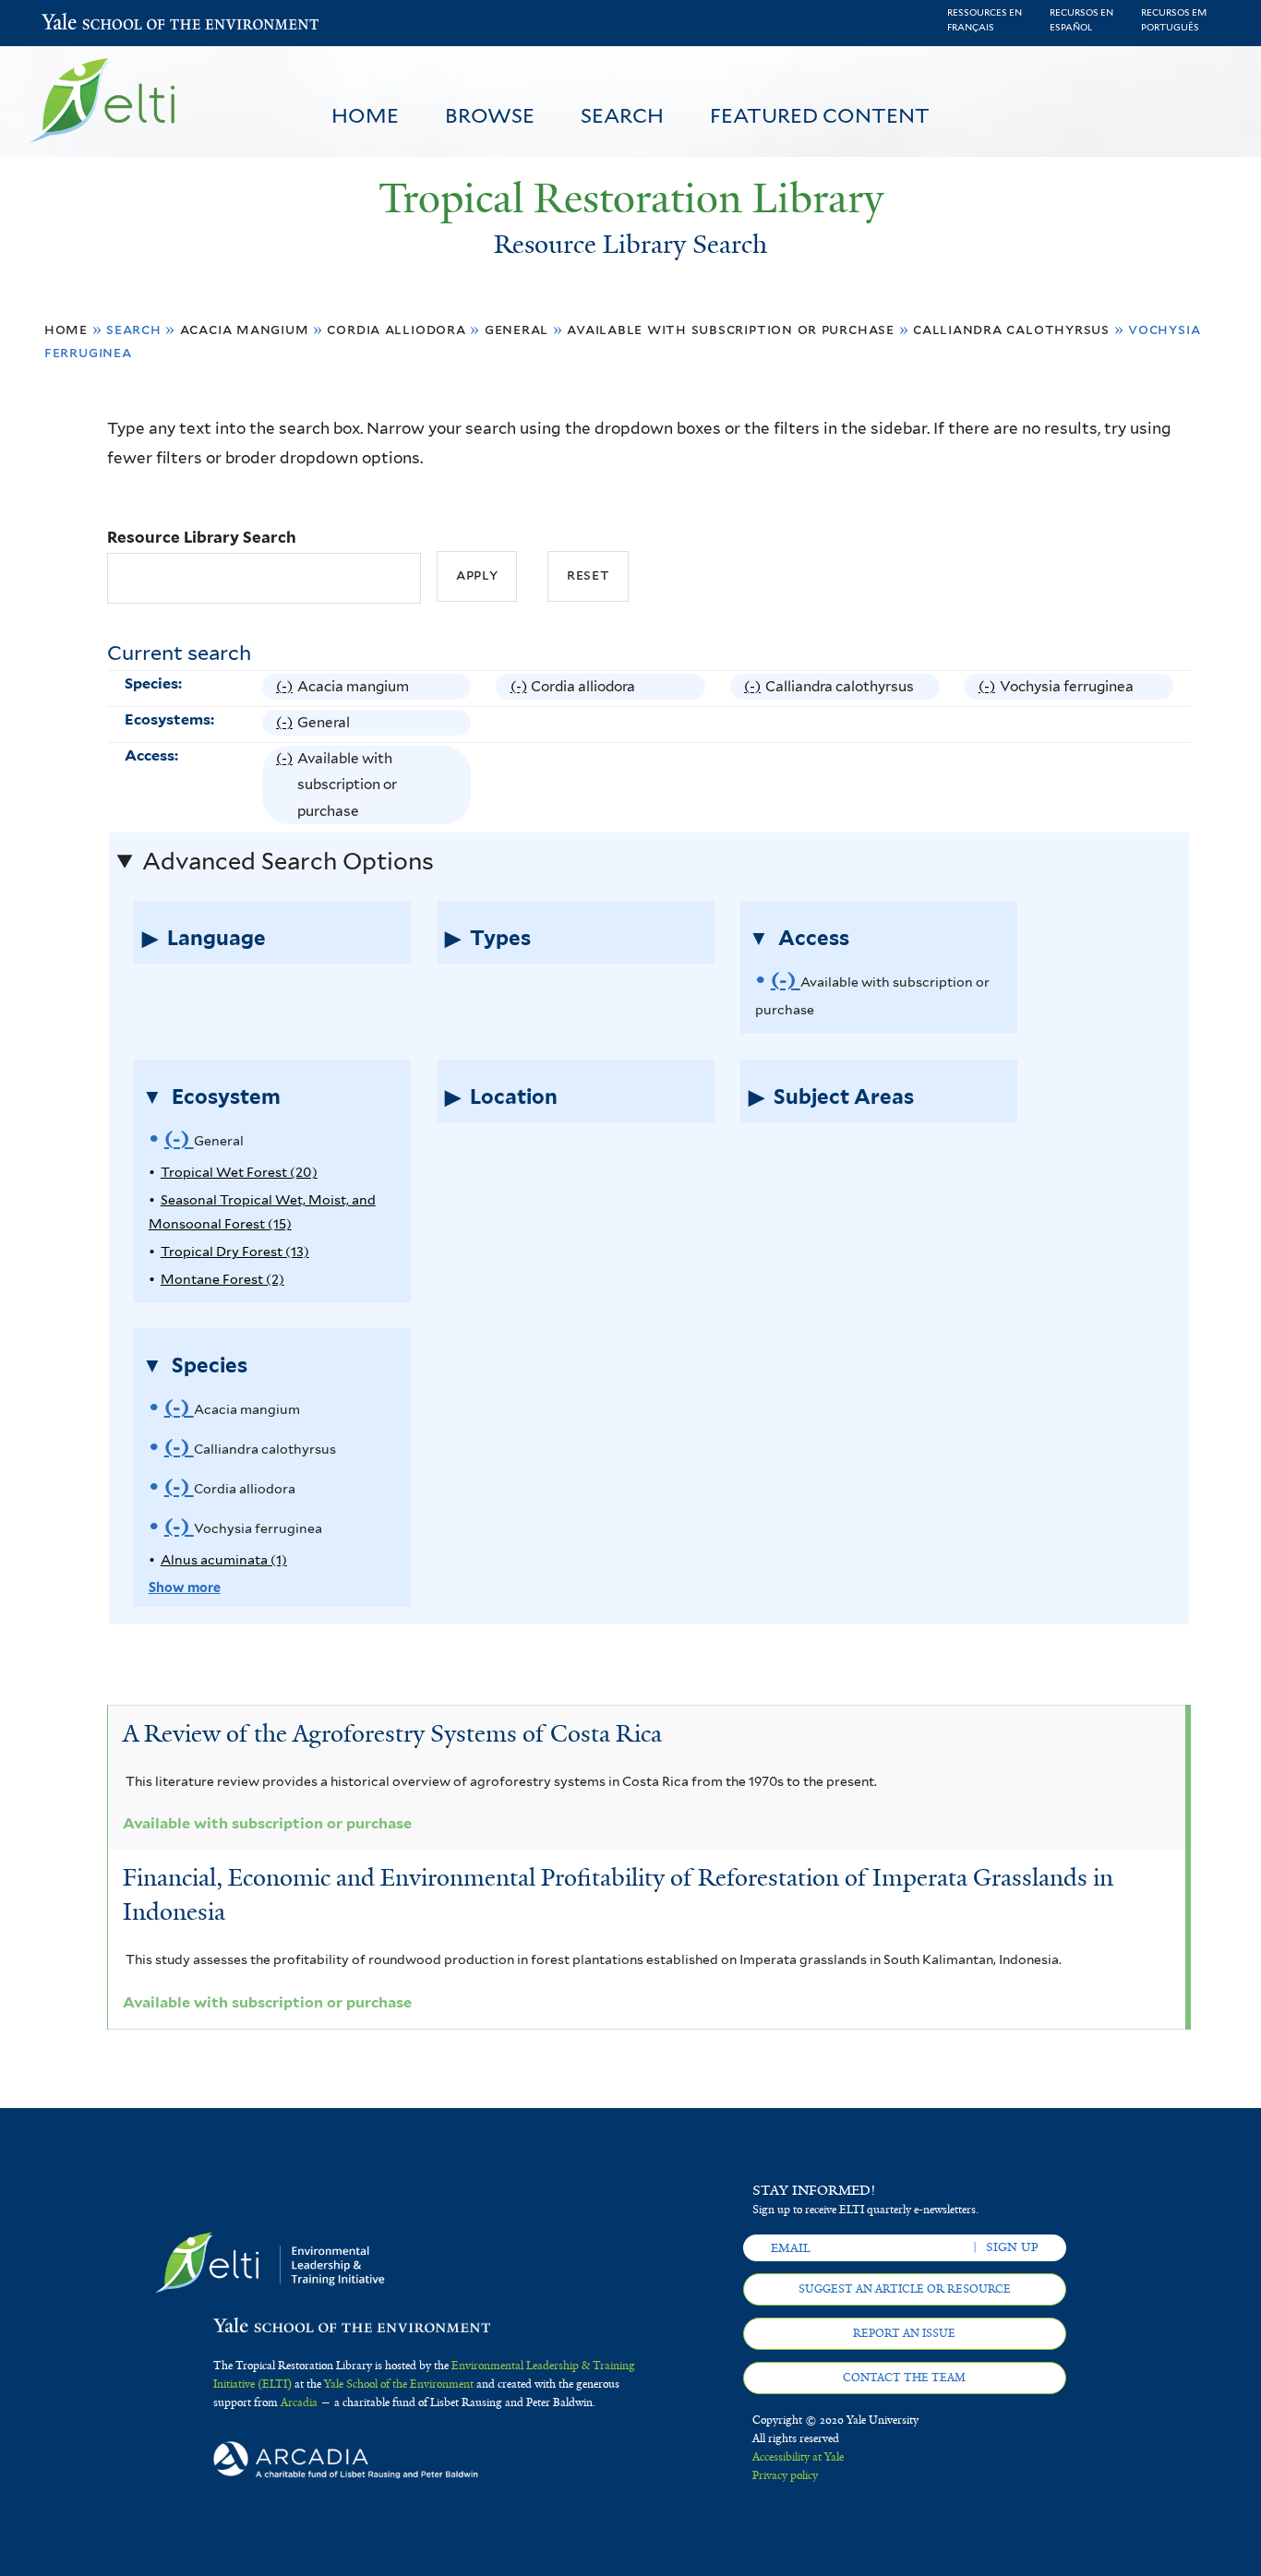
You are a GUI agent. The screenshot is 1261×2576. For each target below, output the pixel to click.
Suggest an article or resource (905, 2289)
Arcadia (299, 2402)
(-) (287, 689)
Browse (490, 115)
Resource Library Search (202, 537)
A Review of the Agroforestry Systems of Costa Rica (392, 1733)
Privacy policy (785, 2475)
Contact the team (904, 2378)
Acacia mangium (245, 329)
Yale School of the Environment (90, 24)
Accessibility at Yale (798, 2457)
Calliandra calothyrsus (1011, 329)
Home (365, 115)
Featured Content (820, 115)
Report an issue (904, 2333)
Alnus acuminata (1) (224, 1559)
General (517, 329)
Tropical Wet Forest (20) (239, 1172)
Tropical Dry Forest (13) (235, 1251)
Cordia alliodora (396, 329)
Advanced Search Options (288, 861)
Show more (185, 1587)
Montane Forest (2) (222, 1279)
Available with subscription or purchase (731, 329)
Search (622, 115)
